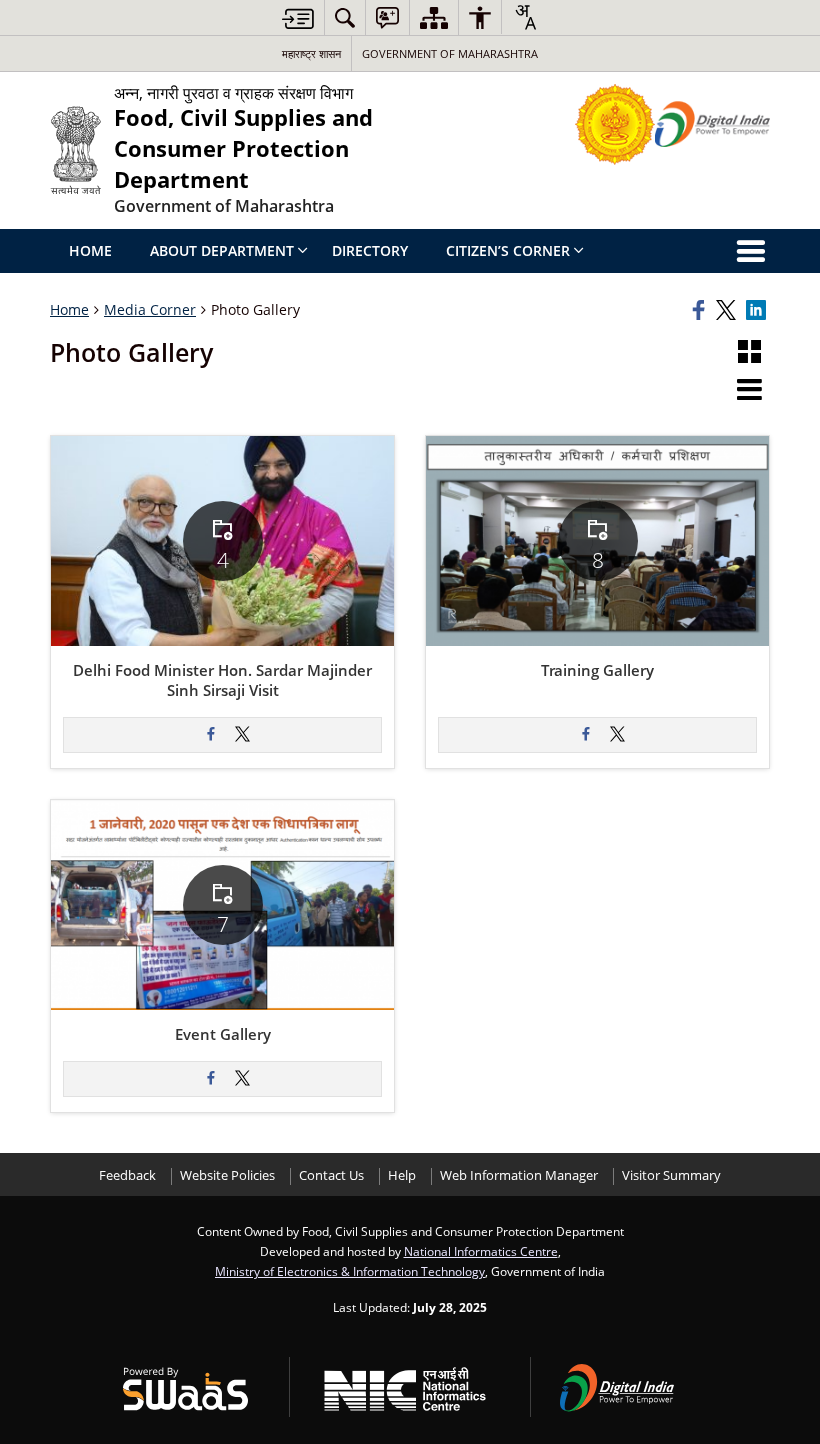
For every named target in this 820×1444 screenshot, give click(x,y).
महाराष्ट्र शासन (311, 53)
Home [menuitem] (90, 250)
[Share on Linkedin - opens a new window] (758, 310)
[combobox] (525, 17)
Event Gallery (223, 1035)
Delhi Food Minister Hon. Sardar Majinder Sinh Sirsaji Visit (222, 681)
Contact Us (331, 1175)
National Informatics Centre (481, 1251)
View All (237, 592)
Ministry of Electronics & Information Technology (350, 1271)
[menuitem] (345, 17)
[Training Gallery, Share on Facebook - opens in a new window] (586, 735)
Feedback (127, 1175)
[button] (749, 353)
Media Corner (150, 309)
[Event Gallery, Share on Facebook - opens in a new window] (211, 1079)
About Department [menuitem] (222, 250)
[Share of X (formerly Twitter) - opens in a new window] (243, 735)
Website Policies (227, 1175)
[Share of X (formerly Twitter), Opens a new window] (728, 310)
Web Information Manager (519, 1175)
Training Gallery (597, 671)
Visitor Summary (671, 1175)
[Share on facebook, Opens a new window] (701, 310)
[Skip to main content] (298, 18)
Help (402, 1175)
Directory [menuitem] (370, 250)
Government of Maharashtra (450, 53)
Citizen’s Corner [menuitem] (508, 250)
